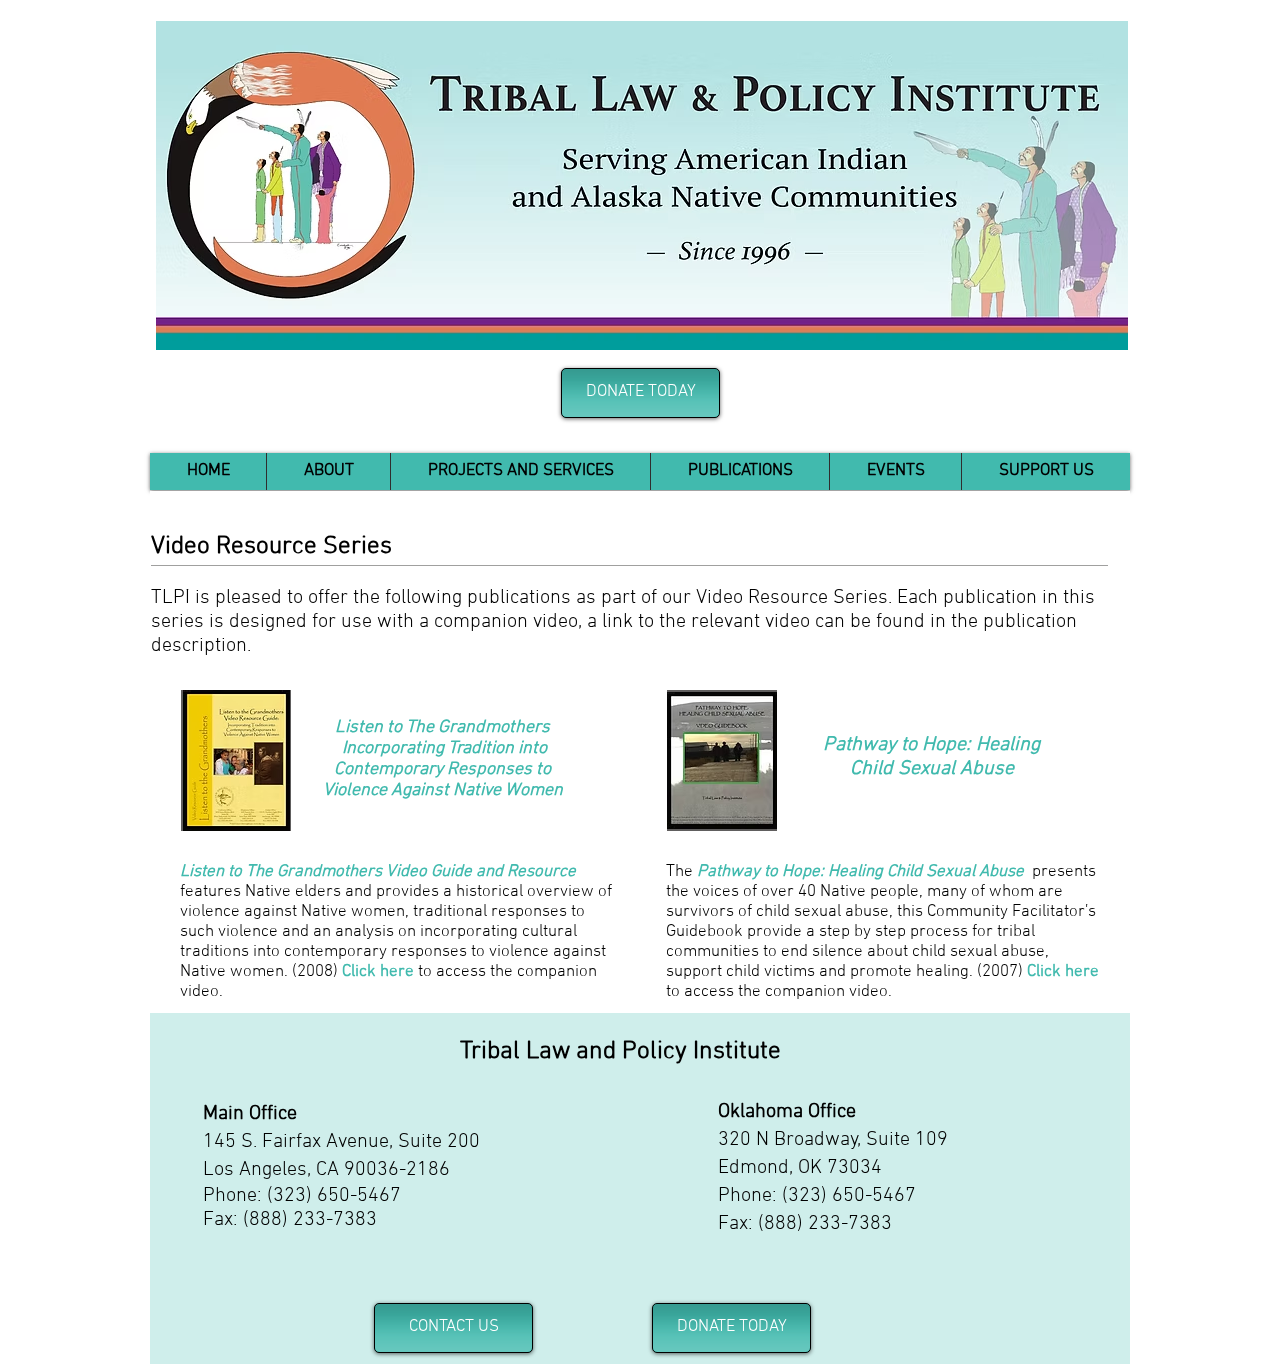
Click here (378, 972)
